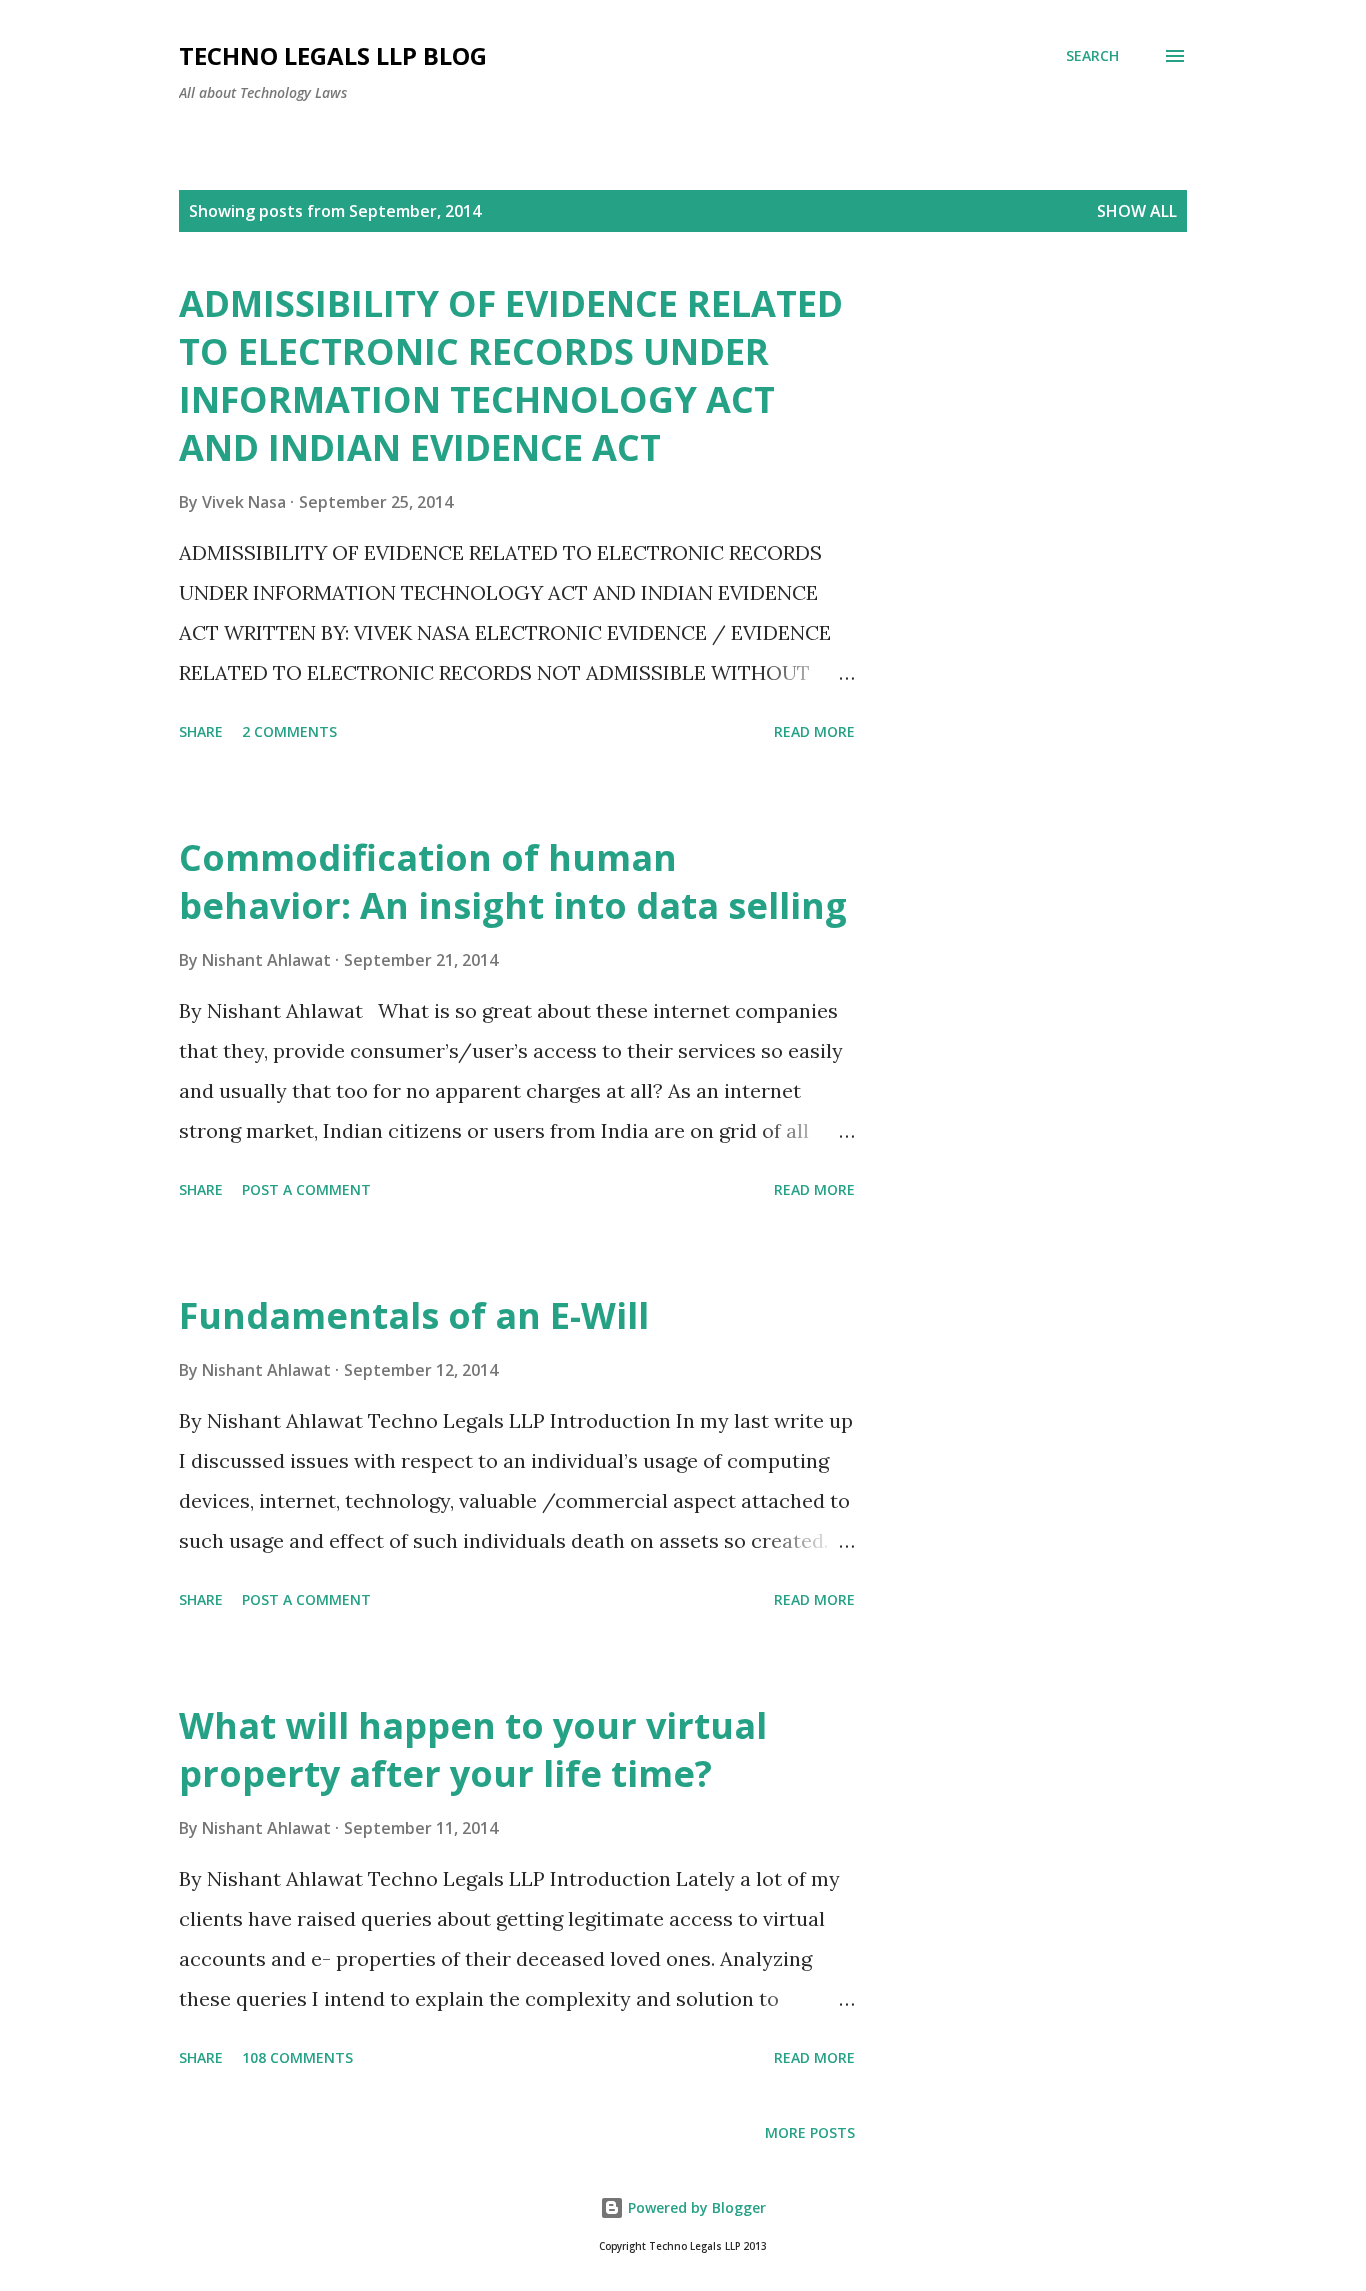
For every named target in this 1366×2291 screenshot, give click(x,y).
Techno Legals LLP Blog (333, 55)
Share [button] (201, 731)
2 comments (289, 731)
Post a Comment (306, 1189)
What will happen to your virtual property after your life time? (473, 1749)
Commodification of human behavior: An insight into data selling (513, 881)
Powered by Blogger (695, 2207)
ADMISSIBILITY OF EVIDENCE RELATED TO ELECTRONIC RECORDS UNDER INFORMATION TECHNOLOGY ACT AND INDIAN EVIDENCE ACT (511, 375)
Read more (814, 731)
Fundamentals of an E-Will (414, 1315)
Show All (1137, 211)
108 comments (297, 2057)
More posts (810, 2132)
